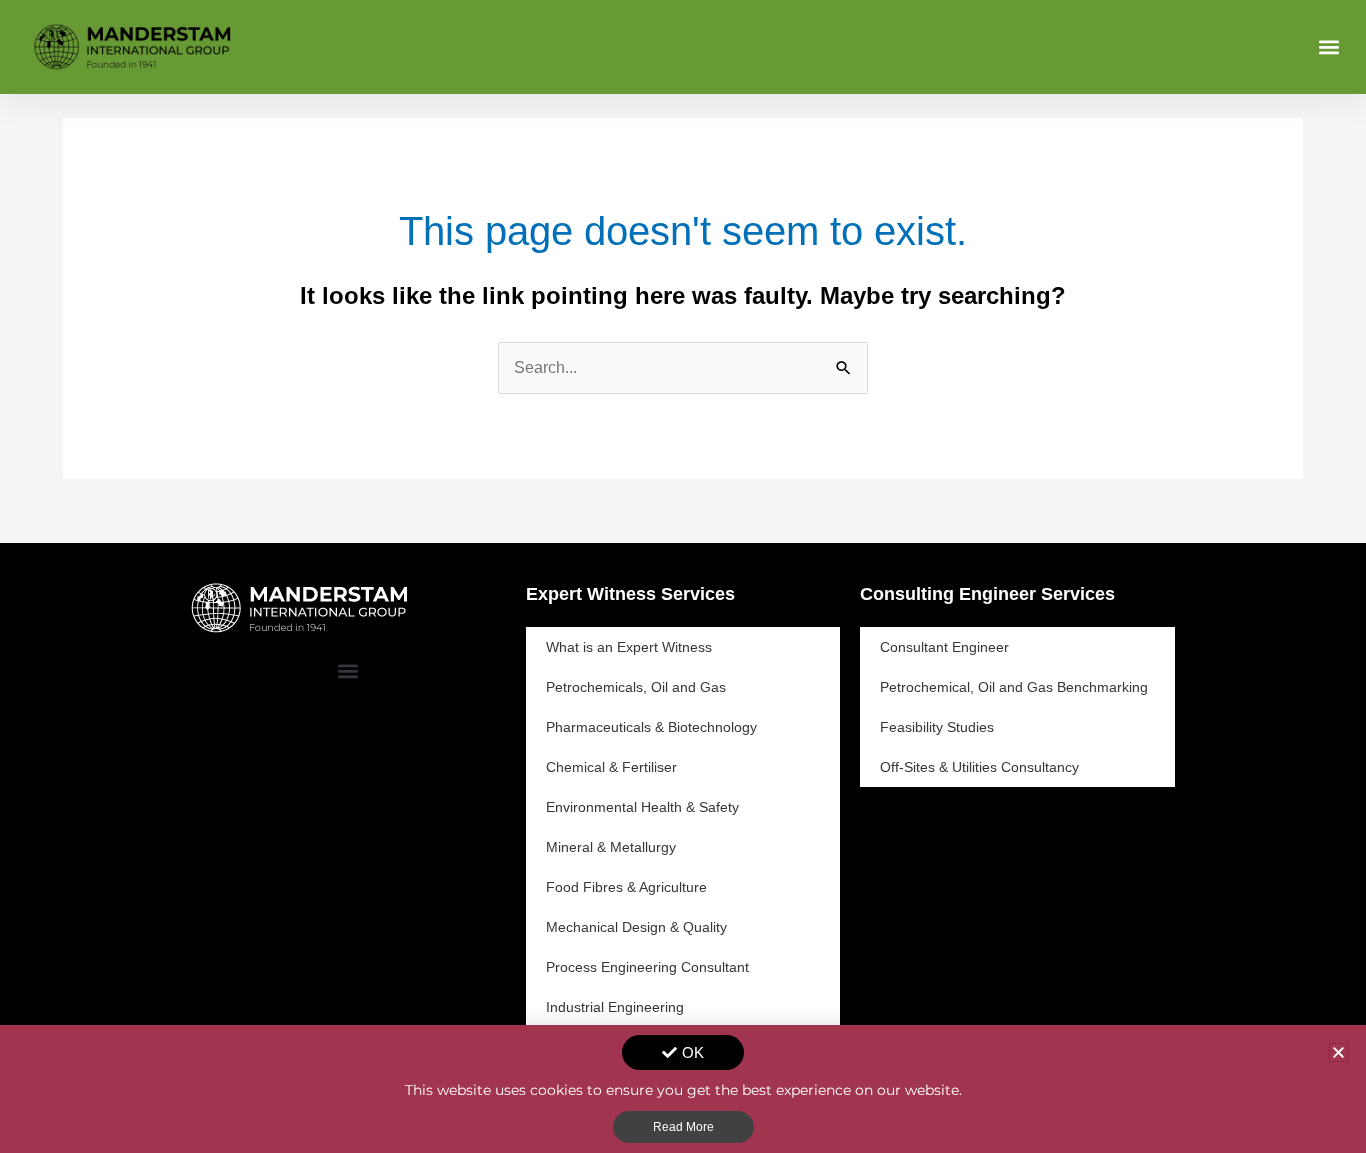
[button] (1329, 46)
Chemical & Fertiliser (611, 767)
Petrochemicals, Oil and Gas (636, 687)
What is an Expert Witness (629, 647)
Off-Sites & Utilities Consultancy (979, 767)
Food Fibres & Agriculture (626, 887)
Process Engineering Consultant (647, 967)
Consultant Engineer (944, 647)
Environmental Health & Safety (642, 807)
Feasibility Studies (937, 727)
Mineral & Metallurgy (611, 847)
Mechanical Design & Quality (636, 927)
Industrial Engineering (615, 1007)
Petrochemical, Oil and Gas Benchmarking (1014, 687)
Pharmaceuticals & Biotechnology (651, 727)
